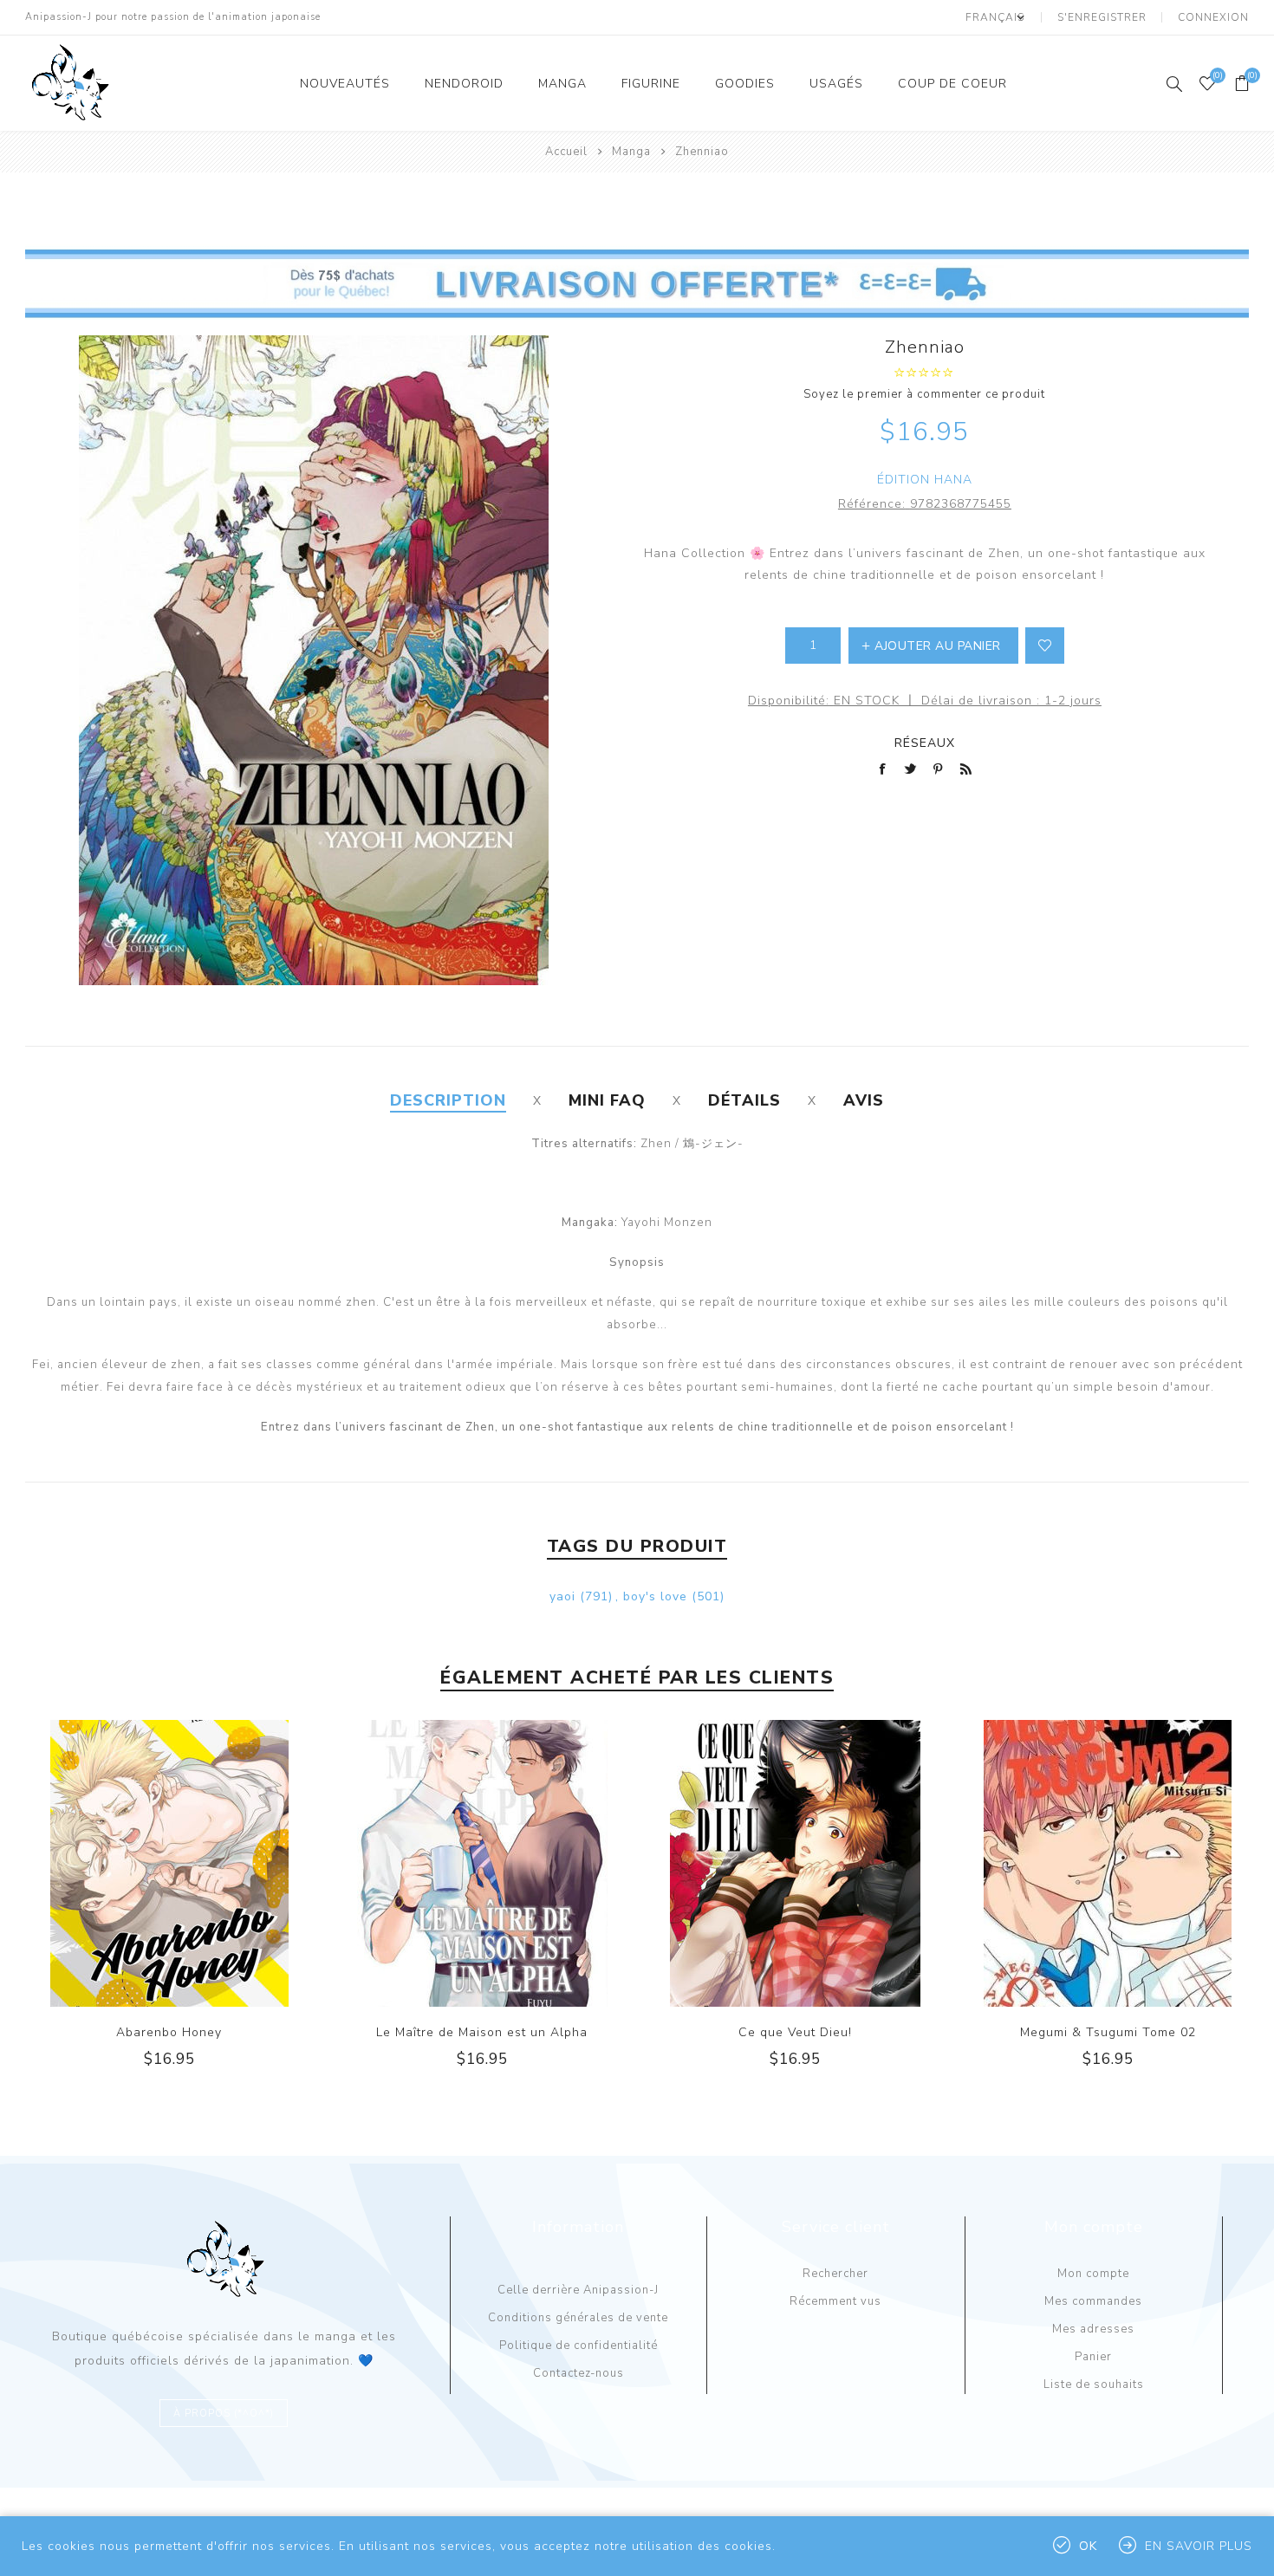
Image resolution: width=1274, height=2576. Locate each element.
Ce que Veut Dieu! (795, 2032)
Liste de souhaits (1094, 2385)
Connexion (1213, 17)
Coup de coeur (952, 84)
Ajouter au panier (205, 1863)
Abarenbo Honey (169, 2032)
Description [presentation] (448, 1100)
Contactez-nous (578, 2373)
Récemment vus (835, 2301)
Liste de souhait (1045, 646)
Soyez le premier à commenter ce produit (924, 394)
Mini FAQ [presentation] (607, 1100)
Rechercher (835, 2274)
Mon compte (1093, 2274)
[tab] (448, 1100)
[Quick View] (134, 1863)
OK (1088, 2546)
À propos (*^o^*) (224, 2414)
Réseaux (925, 743)
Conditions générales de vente (578, 2318)
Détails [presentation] (744, 1100)
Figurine (651, 84)
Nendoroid (464, 84)
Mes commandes (1093, 2301)
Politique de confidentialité (578, 2346)
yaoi (562, 1596)
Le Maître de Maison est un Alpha (482, 2032)
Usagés (836, 84)
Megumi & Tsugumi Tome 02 (1108, 2032)
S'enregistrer (1102, 17)
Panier (1093, 2357)
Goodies (745, 84)
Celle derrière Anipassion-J (578, 2290)
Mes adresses (1093, 2329)
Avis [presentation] (864, 1100)
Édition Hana (925, 480)
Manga (562, 84)
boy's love (655, 1596)
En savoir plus (1199, 2546)
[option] (169, 1908)
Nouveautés (345, 84)
